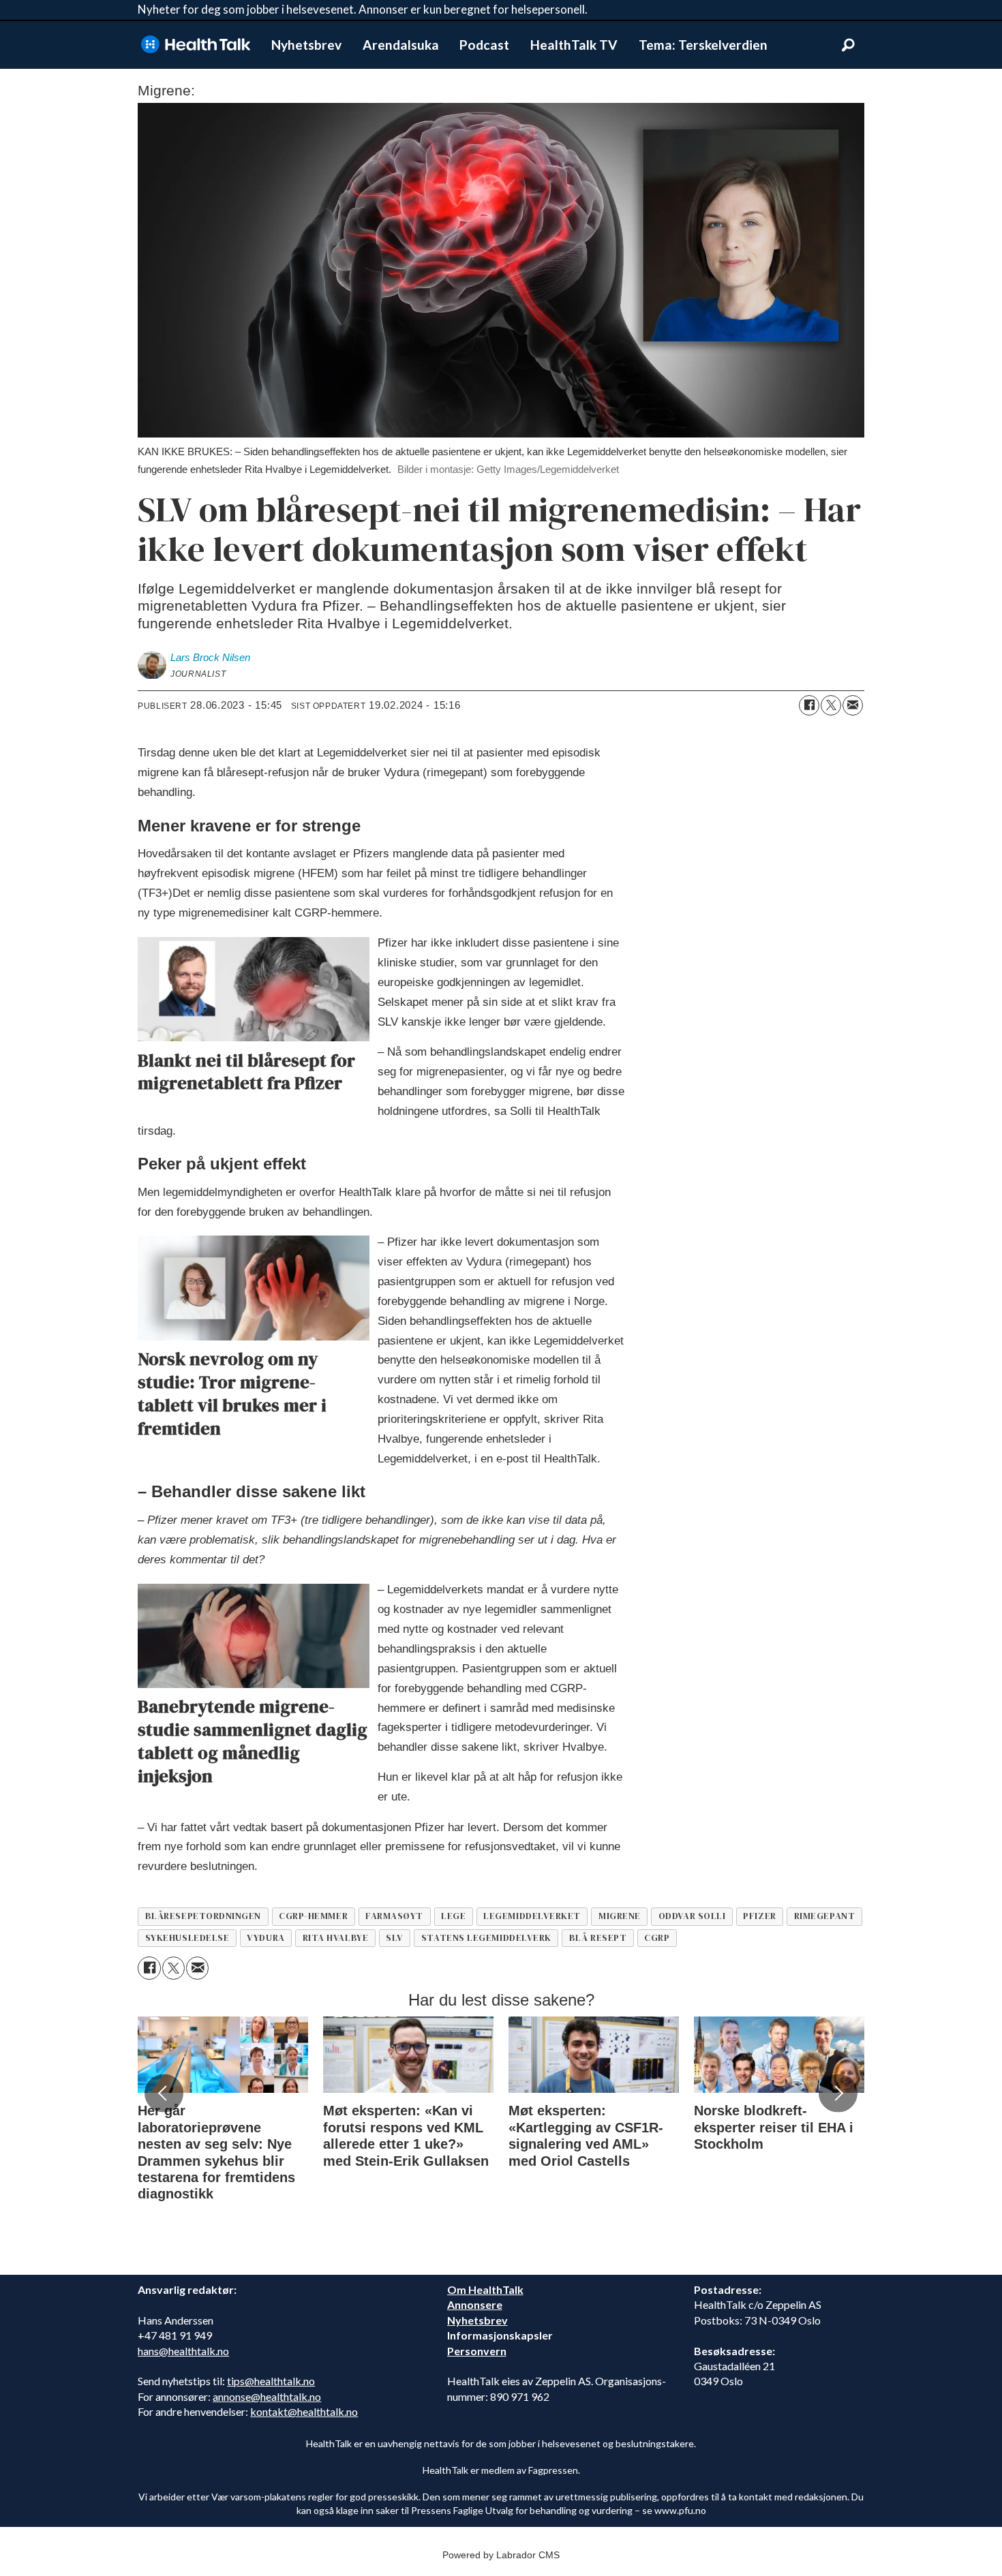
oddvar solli (692, 1916)
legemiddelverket (532, 1916)
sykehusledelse (187, 1938)
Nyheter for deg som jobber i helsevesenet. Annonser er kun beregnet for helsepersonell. (363, 9)
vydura (265, 1938)
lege (453, 1916)
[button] (164, 2094)
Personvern (477, 2351)
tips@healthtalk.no (271, 2381)
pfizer (759, 1916)
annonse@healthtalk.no (267, 2396)
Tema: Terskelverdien (703, 45)
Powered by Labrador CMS (501, 2555)
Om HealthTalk (485, 2289)
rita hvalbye (336, 1938)
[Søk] (848, 45)
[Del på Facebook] (809, 705)
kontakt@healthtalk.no (304, 2411)
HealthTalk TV (574, 45)
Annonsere (475, 2304)
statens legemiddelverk (486, 1938)
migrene (620, 1916)
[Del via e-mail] (853, 705)
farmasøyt (394, 1916)
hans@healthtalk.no (183, 2351)
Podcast (484, 45)
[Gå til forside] (196, 45)
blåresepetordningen (203, 1916)
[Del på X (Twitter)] (831, 705)
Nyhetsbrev (306, 45)
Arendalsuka (401, 45)
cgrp (657, 1938)
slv (395, 1938)
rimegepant (824, 1916)
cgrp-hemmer (313, 1916)
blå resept (598, 1938)
